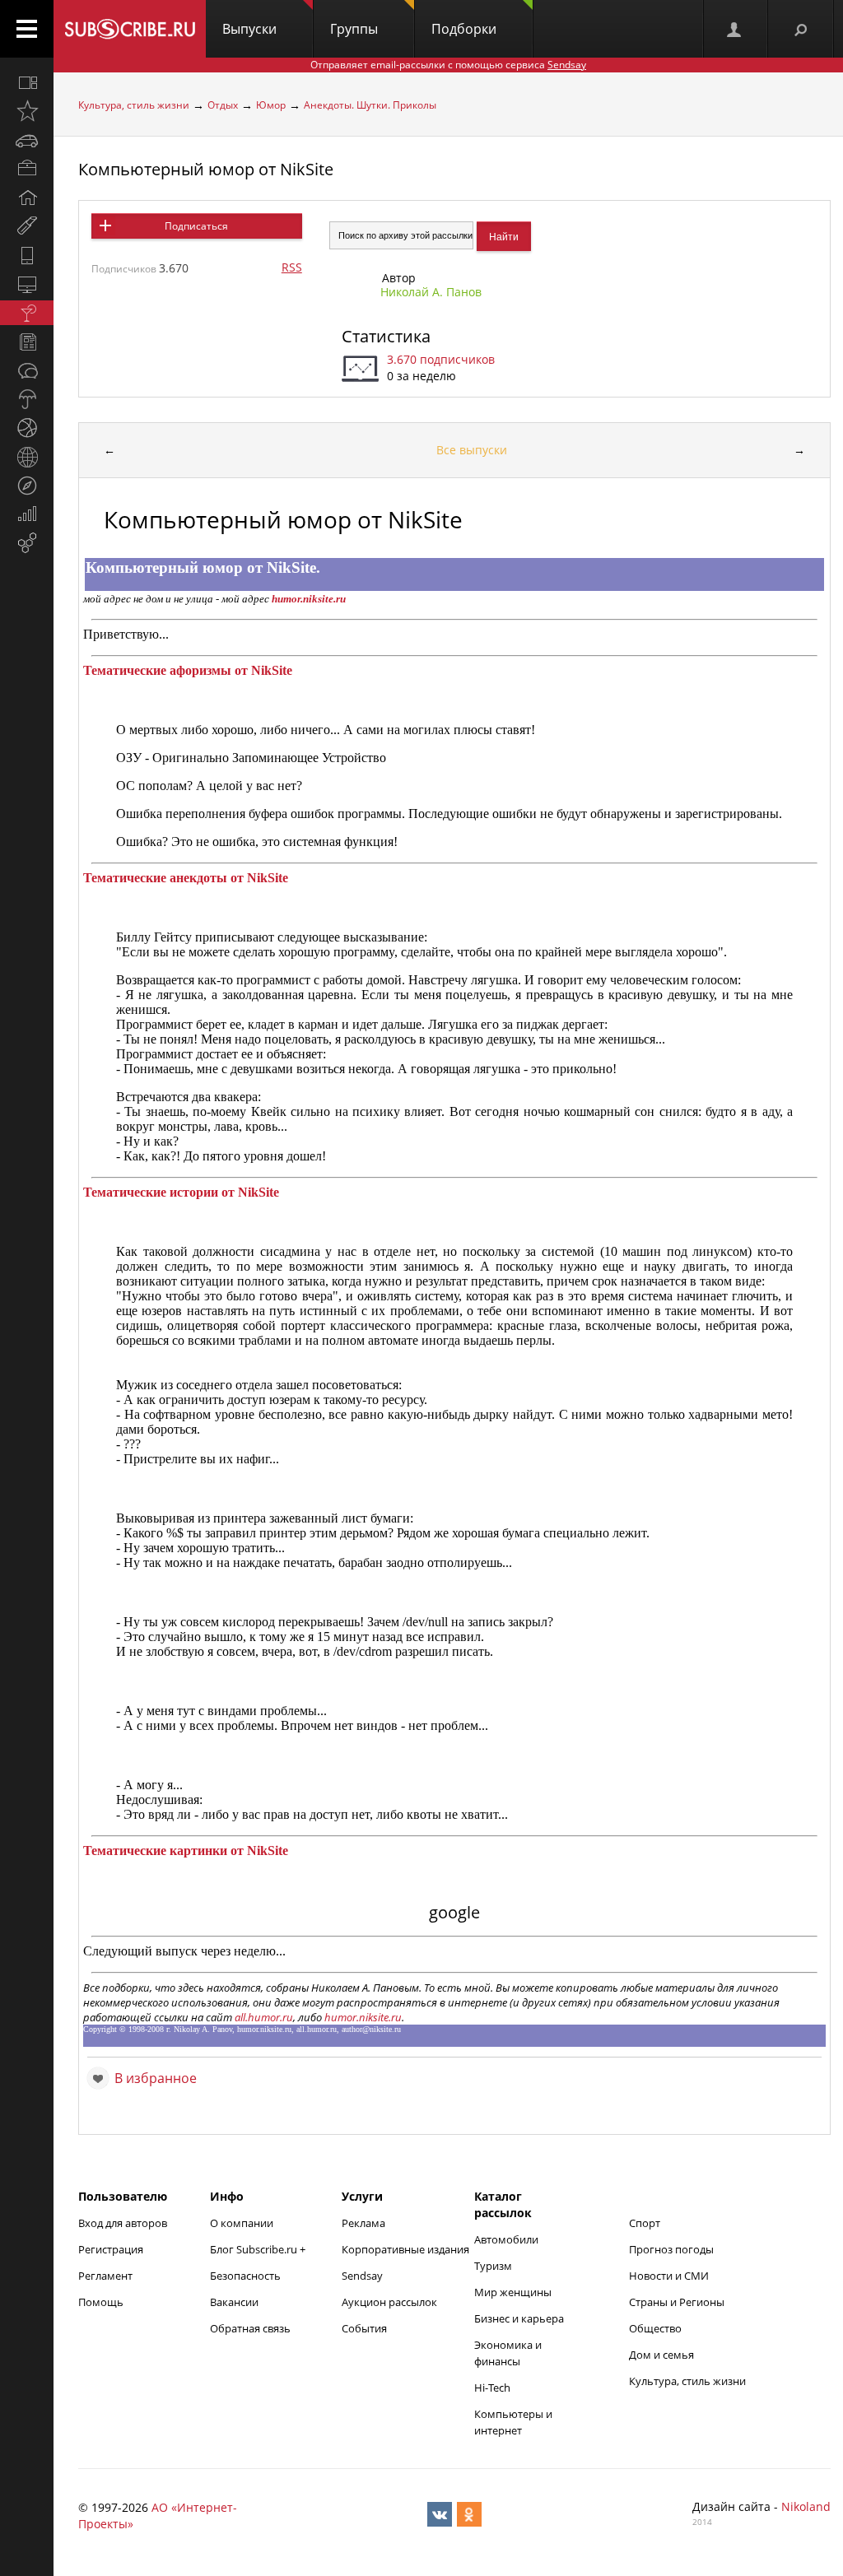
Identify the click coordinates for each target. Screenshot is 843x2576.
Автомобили (506, 2239)
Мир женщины (513, 2292)
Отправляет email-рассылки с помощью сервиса (448, 65)
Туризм (493, 2266)
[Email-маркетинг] (27, 543)
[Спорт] (27, 428)
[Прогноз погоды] (27, 399)
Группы (354, 29)
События (364, 2328)
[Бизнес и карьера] (27, 169)
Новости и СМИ (669, 2276)
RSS (292, 267)
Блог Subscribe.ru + (259, 2249)
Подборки (464, 29)
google (454, 1912)
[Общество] (27, 370)
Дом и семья (661, 2355)
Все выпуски (472, 450)
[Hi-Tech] (27, 255)
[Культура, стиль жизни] (27, 313)
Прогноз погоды (671, 2249)
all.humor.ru (264, 2017)
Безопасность (245, 2276)
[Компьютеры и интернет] (27, 284)
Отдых (223, 105)
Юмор (271, 105)
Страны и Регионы (677, 2302)
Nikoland (806, 2506)
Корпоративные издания (405, 2249)
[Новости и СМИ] (27, 342)
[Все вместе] (27, 82)
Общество (655, 2328)
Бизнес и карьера (519, 2318)
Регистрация (111, 2249)
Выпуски (249, 29)
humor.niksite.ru (363, 2017)
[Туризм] (27, 486)
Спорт (645, 2223)
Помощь (101, 2302)
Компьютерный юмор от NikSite (206, 169)
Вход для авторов (123, 2223)
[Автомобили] (27, 140)
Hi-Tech (492, 2388)
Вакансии (234, 2302)
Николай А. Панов (431, 292)
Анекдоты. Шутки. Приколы (370, 105)
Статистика (386, 336)
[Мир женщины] (27, 226)
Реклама (363, 2223)
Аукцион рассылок (389, 2302)
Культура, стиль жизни (134, 105)
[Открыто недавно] (27, 111)
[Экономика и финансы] (27, 514)
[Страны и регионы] (27, 457)
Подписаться (196, 226)
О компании (242, 2223)
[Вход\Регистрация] (735, 29)
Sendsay (362, 2276)
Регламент (105, 2276)
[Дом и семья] (27, 198)
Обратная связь (250, 2328)
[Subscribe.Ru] (130, 29)
